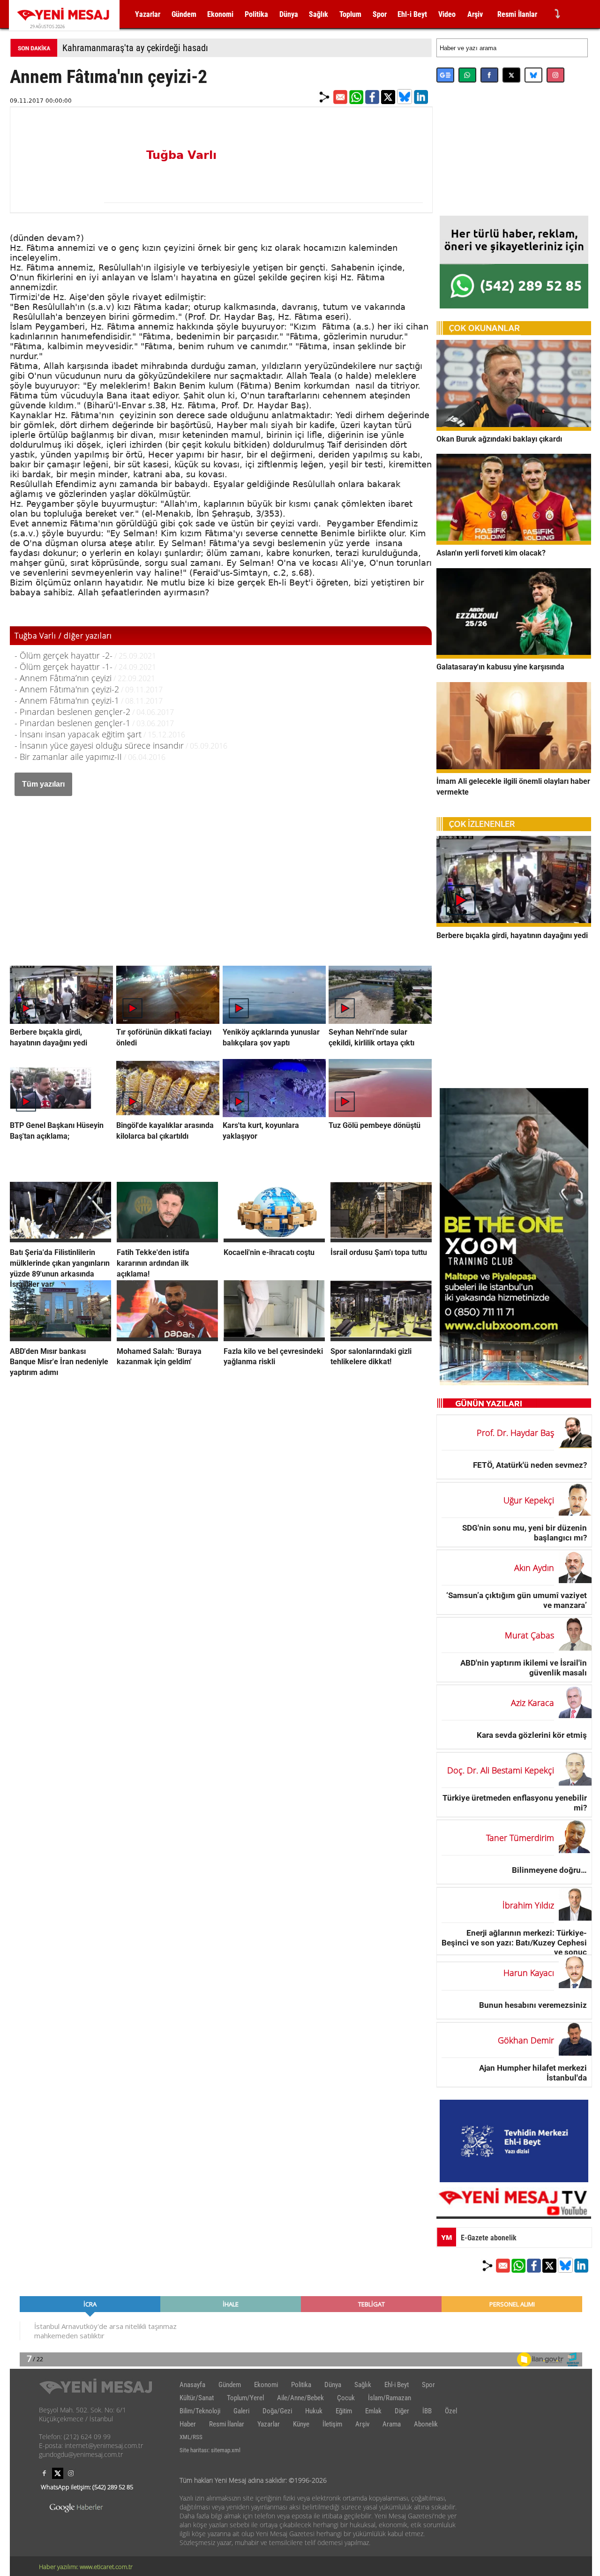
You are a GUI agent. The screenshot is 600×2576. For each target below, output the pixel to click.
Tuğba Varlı (181, 155)
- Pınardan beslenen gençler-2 (72, 712)
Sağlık (319, 14)
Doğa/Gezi (277, 2411)
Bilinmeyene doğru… (549, 1870)
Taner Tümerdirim (520, 1838)
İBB (427, 2411)
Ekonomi (220, 14)
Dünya (289, 14)
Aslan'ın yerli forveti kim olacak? (491, 553)
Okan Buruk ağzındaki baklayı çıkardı (499, 439)
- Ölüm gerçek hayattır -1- (64, 667)
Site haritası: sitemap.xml (210, 2450)
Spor (380, 14)
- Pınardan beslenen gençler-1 (72, 723)
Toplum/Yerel (245, 2398)
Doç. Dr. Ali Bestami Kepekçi (501, 1770)
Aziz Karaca (532, 1703)
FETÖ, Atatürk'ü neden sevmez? (530, 1465)
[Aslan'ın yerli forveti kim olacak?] (514, 542)
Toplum (350, 14)
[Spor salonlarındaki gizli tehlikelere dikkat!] (381, 1338)
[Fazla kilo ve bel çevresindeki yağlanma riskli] (274, 1338)
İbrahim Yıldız (528, 1905)
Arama (392, 2424)
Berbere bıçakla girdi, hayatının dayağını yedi (512, 935)
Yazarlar (148, 14)
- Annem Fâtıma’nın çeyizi (63, 678)
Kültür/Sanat (197, 2398)
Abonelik (426, 2424)
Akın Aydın (534, 1568)
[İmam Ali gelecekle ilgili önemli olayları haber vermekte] (514, 770)
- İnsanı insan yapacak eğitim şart (78, 734)
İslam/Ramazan (390, 2398)
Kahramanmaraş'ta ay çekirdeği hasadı (135, 48)
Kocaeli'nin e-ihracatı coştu (269, 1252)
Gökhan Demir (526, 2040)
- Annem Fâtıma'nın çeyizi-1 (67, 700)
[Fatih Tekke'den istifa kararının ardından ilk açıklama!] (167, 1239)
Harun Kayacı (529, 1973)
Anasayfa (192, 2385)
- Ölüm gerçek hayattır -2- (64, 655)
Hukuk (314, 2411)
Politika (256, 14)
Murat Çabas (529, 1635)
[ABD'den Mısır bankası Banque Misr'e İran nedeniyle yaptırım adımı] (60, 1338)
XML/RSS (191, 2437)
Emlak (373, 2411)
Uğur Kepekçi (529, 1500)
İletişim (332, 2424)
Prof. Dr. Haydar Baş (515, 1433)
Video (447, 14)
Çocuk (346, 2398)
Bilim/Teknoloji (200, 2411)
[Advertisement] (221, 871)
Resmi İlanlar (517, 14)
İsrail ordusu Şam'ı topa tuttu (379, 1252)
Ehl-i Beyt (412, 14)
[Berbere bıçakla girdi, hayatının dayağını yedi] (514, 924)
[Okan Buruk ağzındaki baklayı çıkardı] (514, 428)
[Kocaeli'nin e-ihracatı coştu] (274, 1239)
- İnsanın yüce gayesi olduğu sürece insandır (99, 745)
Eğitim (344, 2411)
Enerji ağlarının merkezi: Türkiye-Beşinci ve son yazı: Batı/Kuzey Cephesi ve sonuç (514, 1942)
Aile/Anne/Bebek (300, 2398)
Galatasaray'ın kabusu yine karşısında (500, 667)
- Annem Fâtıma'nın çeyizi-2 (67, 689)
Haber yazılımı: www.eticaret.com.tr (86, 2567)
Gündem (184, 14)
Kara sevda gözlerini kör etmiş (532, 1735)
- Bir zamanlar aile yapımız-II (68, 757)
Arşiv (475, 14)
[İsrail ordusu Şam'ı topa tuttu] (381, 1239)
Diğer (402, 2411)
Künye (301, 2424)
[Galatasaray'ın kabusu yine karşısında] (514, 656)
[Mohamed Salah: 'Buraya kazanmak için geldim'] (167, 1338)
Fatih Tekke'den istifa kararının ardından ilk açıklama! (153, 1263)
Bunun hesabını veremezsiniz (533, 2005)
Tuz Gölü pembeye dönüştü (375, 1125)
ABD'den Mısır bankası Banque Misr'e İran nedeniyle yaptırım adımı (59, 1362)
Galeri (241, 2411)
